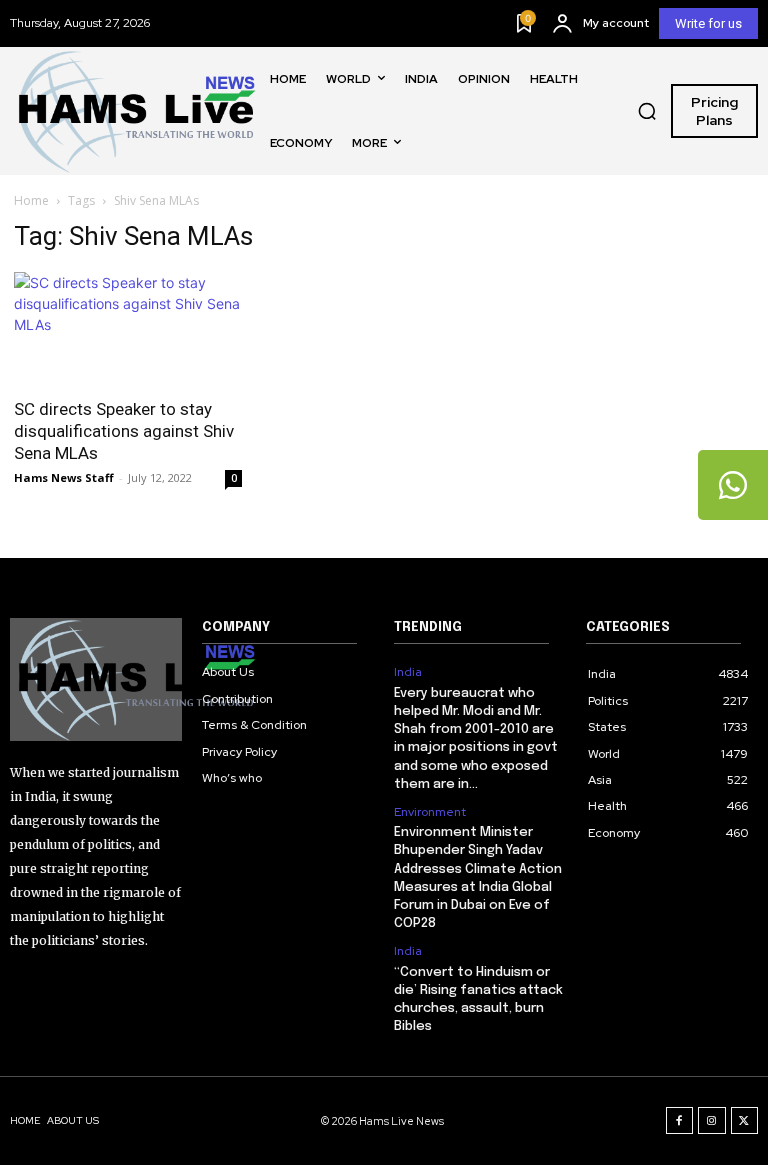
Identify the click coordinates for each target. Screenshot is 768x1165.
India (408, 672)
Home (31, 200)
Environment (430, 812)
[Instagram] (712, 1121)
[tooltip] (733, 485)
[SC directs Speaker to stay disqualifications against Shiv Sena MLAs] (128, 328)
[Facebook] (680, 1121)
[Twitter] (745, 1121)
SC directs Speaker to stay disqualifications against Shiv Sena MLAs (124, 431)
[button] (647, 111)
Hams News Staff (64, 477)
